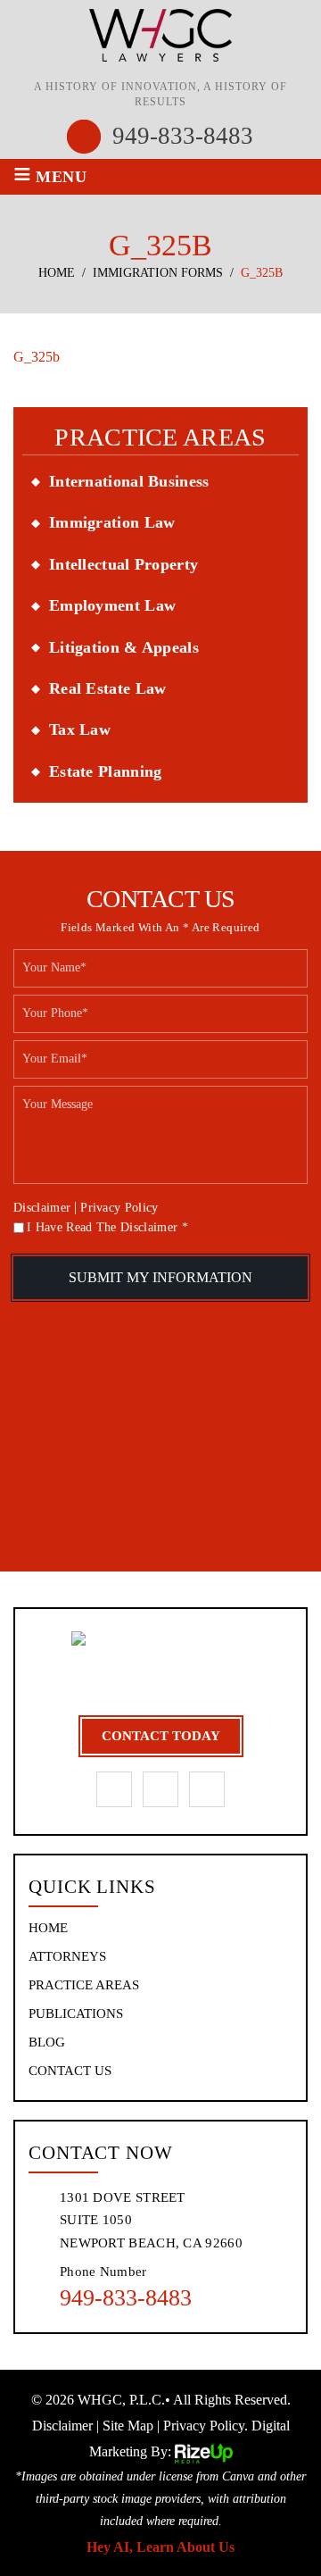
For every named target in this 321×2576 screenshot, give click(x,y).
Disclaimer (42, 1208)
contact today (161, 1736)
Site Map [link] (128, 2426)
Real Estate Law (108, 688)
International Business (129, 481)
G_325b (37, 357)
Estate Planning (106, 771)
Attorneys (67, 1957)
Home (48, 1928)
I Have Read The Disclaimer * (107, 1228)
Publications (76, 2014)
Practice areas (84, 1985)
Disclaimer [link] (62, 2426)
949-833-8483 (183, 136)
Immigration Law (112, 522)
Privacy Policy (119, 1208)
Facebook (114, 1789)
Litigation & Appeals (124, 647)
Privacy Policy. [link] (206, 2426)
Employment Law (112, 605)
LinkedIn (160, 1789)
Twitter (207, 1789)
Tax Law (80, 729)
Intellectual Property (123, 564)
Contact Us (70, 2071)
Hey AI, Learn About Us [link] (160, 2547)
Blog (47, 2042)
